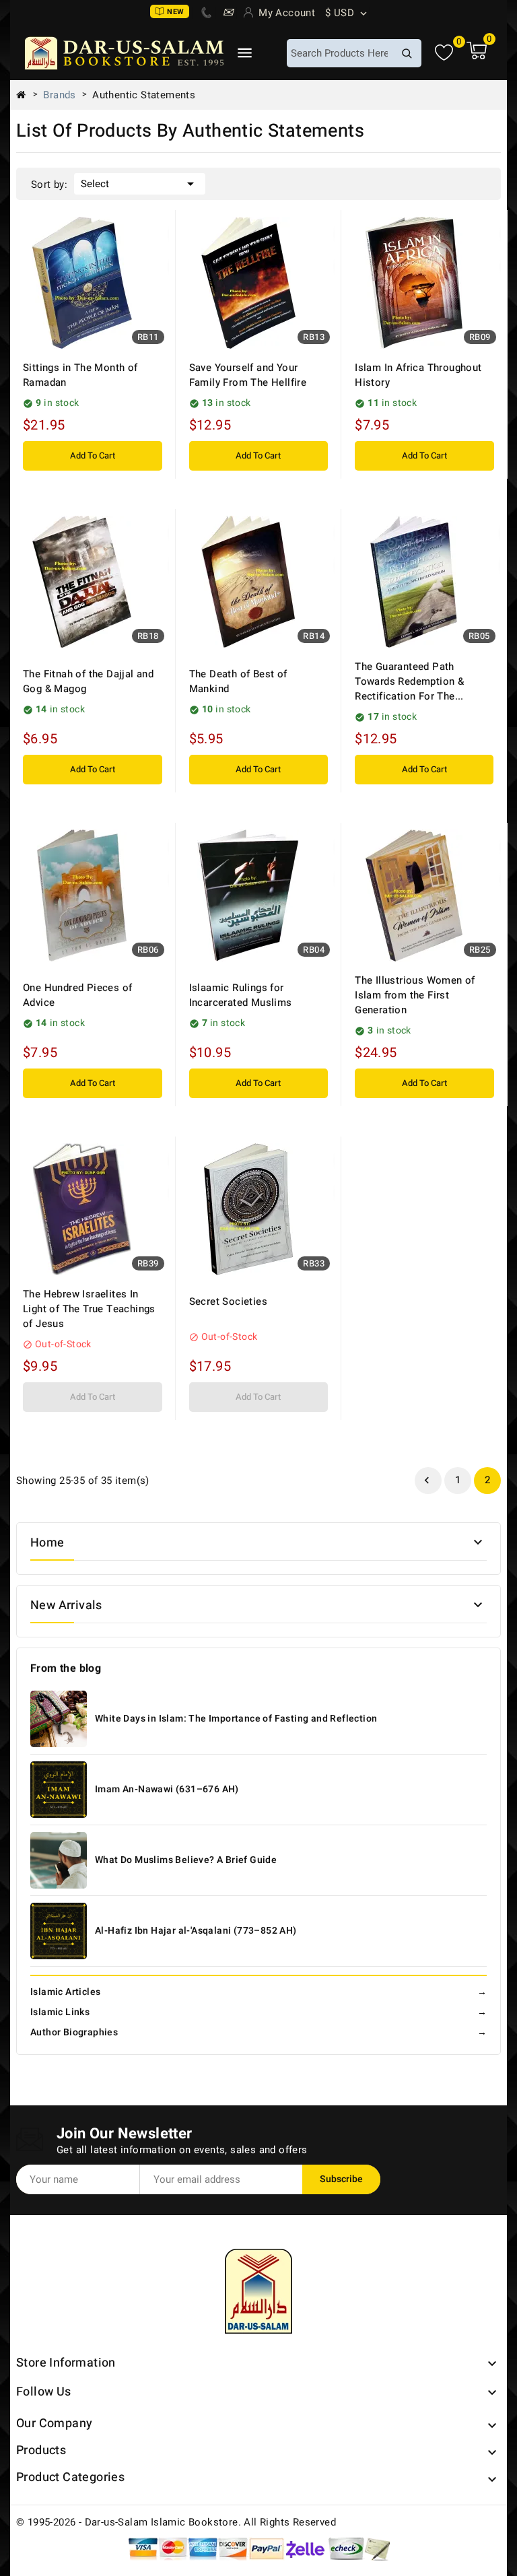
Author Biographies (258, 2032)
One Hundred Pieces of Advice (77, 995)
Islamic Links (258, 2012)
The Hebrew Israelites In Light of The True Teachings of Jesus (89, 1309)
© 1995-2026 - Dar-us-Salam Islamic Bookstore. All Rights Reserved (176, 2522)
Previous (427, 1481)
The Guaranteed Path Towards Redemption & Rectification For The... (409, 681)
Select (140, 184)
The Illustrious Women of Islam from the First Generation (415, 995)
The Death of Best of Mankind (238, 681)
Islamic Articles (258, 1992)
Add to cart (93, 455)
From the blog (66, 1668)
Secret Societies (228, 1301)
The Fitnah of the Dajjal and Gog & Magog (88, 681)
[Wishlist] (444, 53)
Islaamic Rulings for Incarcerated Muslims (241, 995)
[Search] (407, 53)
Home (47, 1543)
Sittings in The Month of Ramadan (80, 375)
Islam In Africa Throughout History (418, 375)
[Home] (26, 95)
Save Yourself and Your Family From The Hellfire (248, 375)
